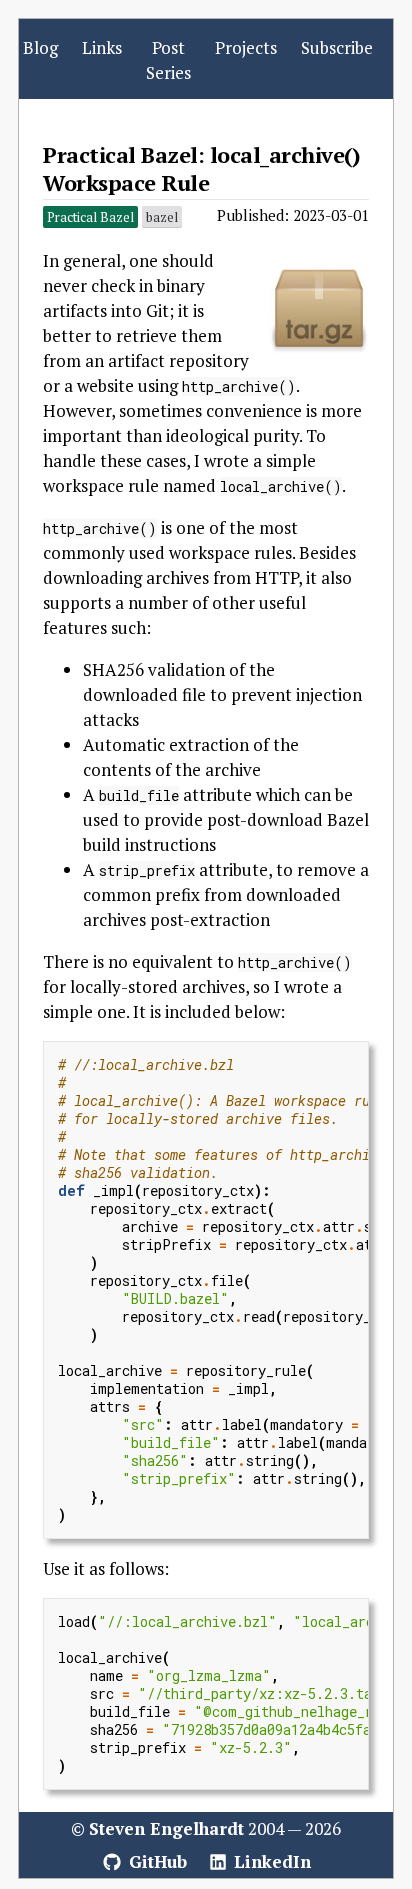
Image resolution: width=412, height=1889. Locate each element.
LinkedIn (270, 1861)
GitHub (155, 1861)
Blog (40, 47)
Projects (246, 47)
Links (102, 47)
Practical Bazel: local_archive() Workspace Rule (201, 168)
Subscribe (337, 47)
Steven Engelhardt (166, 1828)
